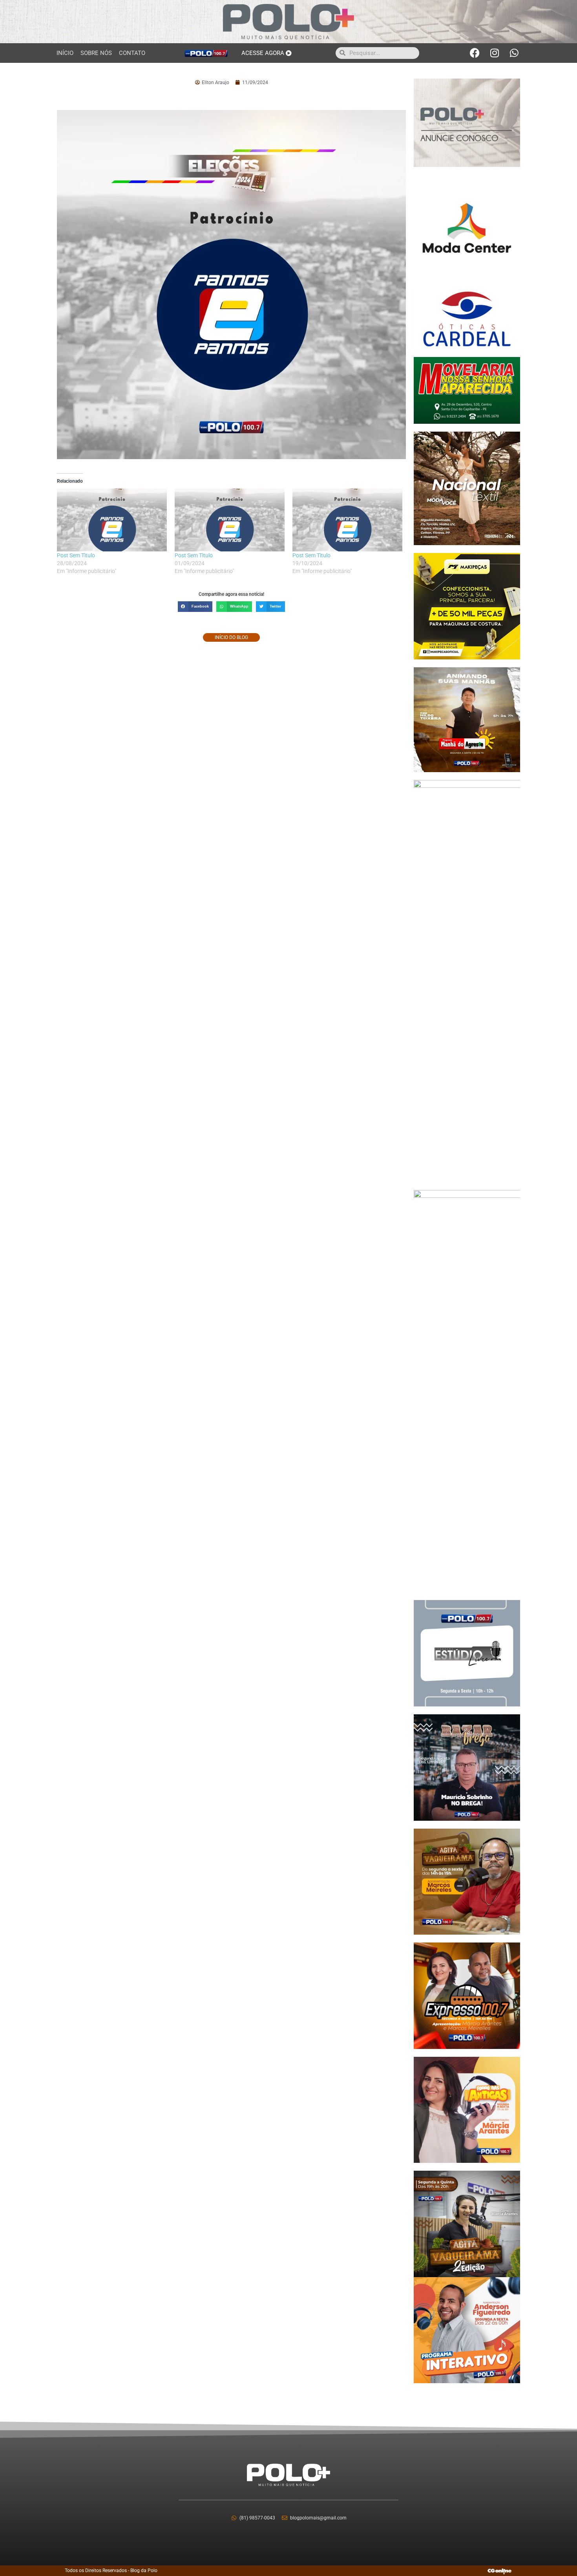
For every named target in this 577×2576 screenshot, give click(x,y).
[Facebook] (475, 53)
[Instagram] (495, 53)
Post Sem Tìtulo (76, 555)
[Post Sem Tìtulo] (112, 520)
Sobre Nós (96, 53)
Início (65, 53)
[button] (195, 607)
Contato (132, 53)
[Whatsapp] (514, 53)
